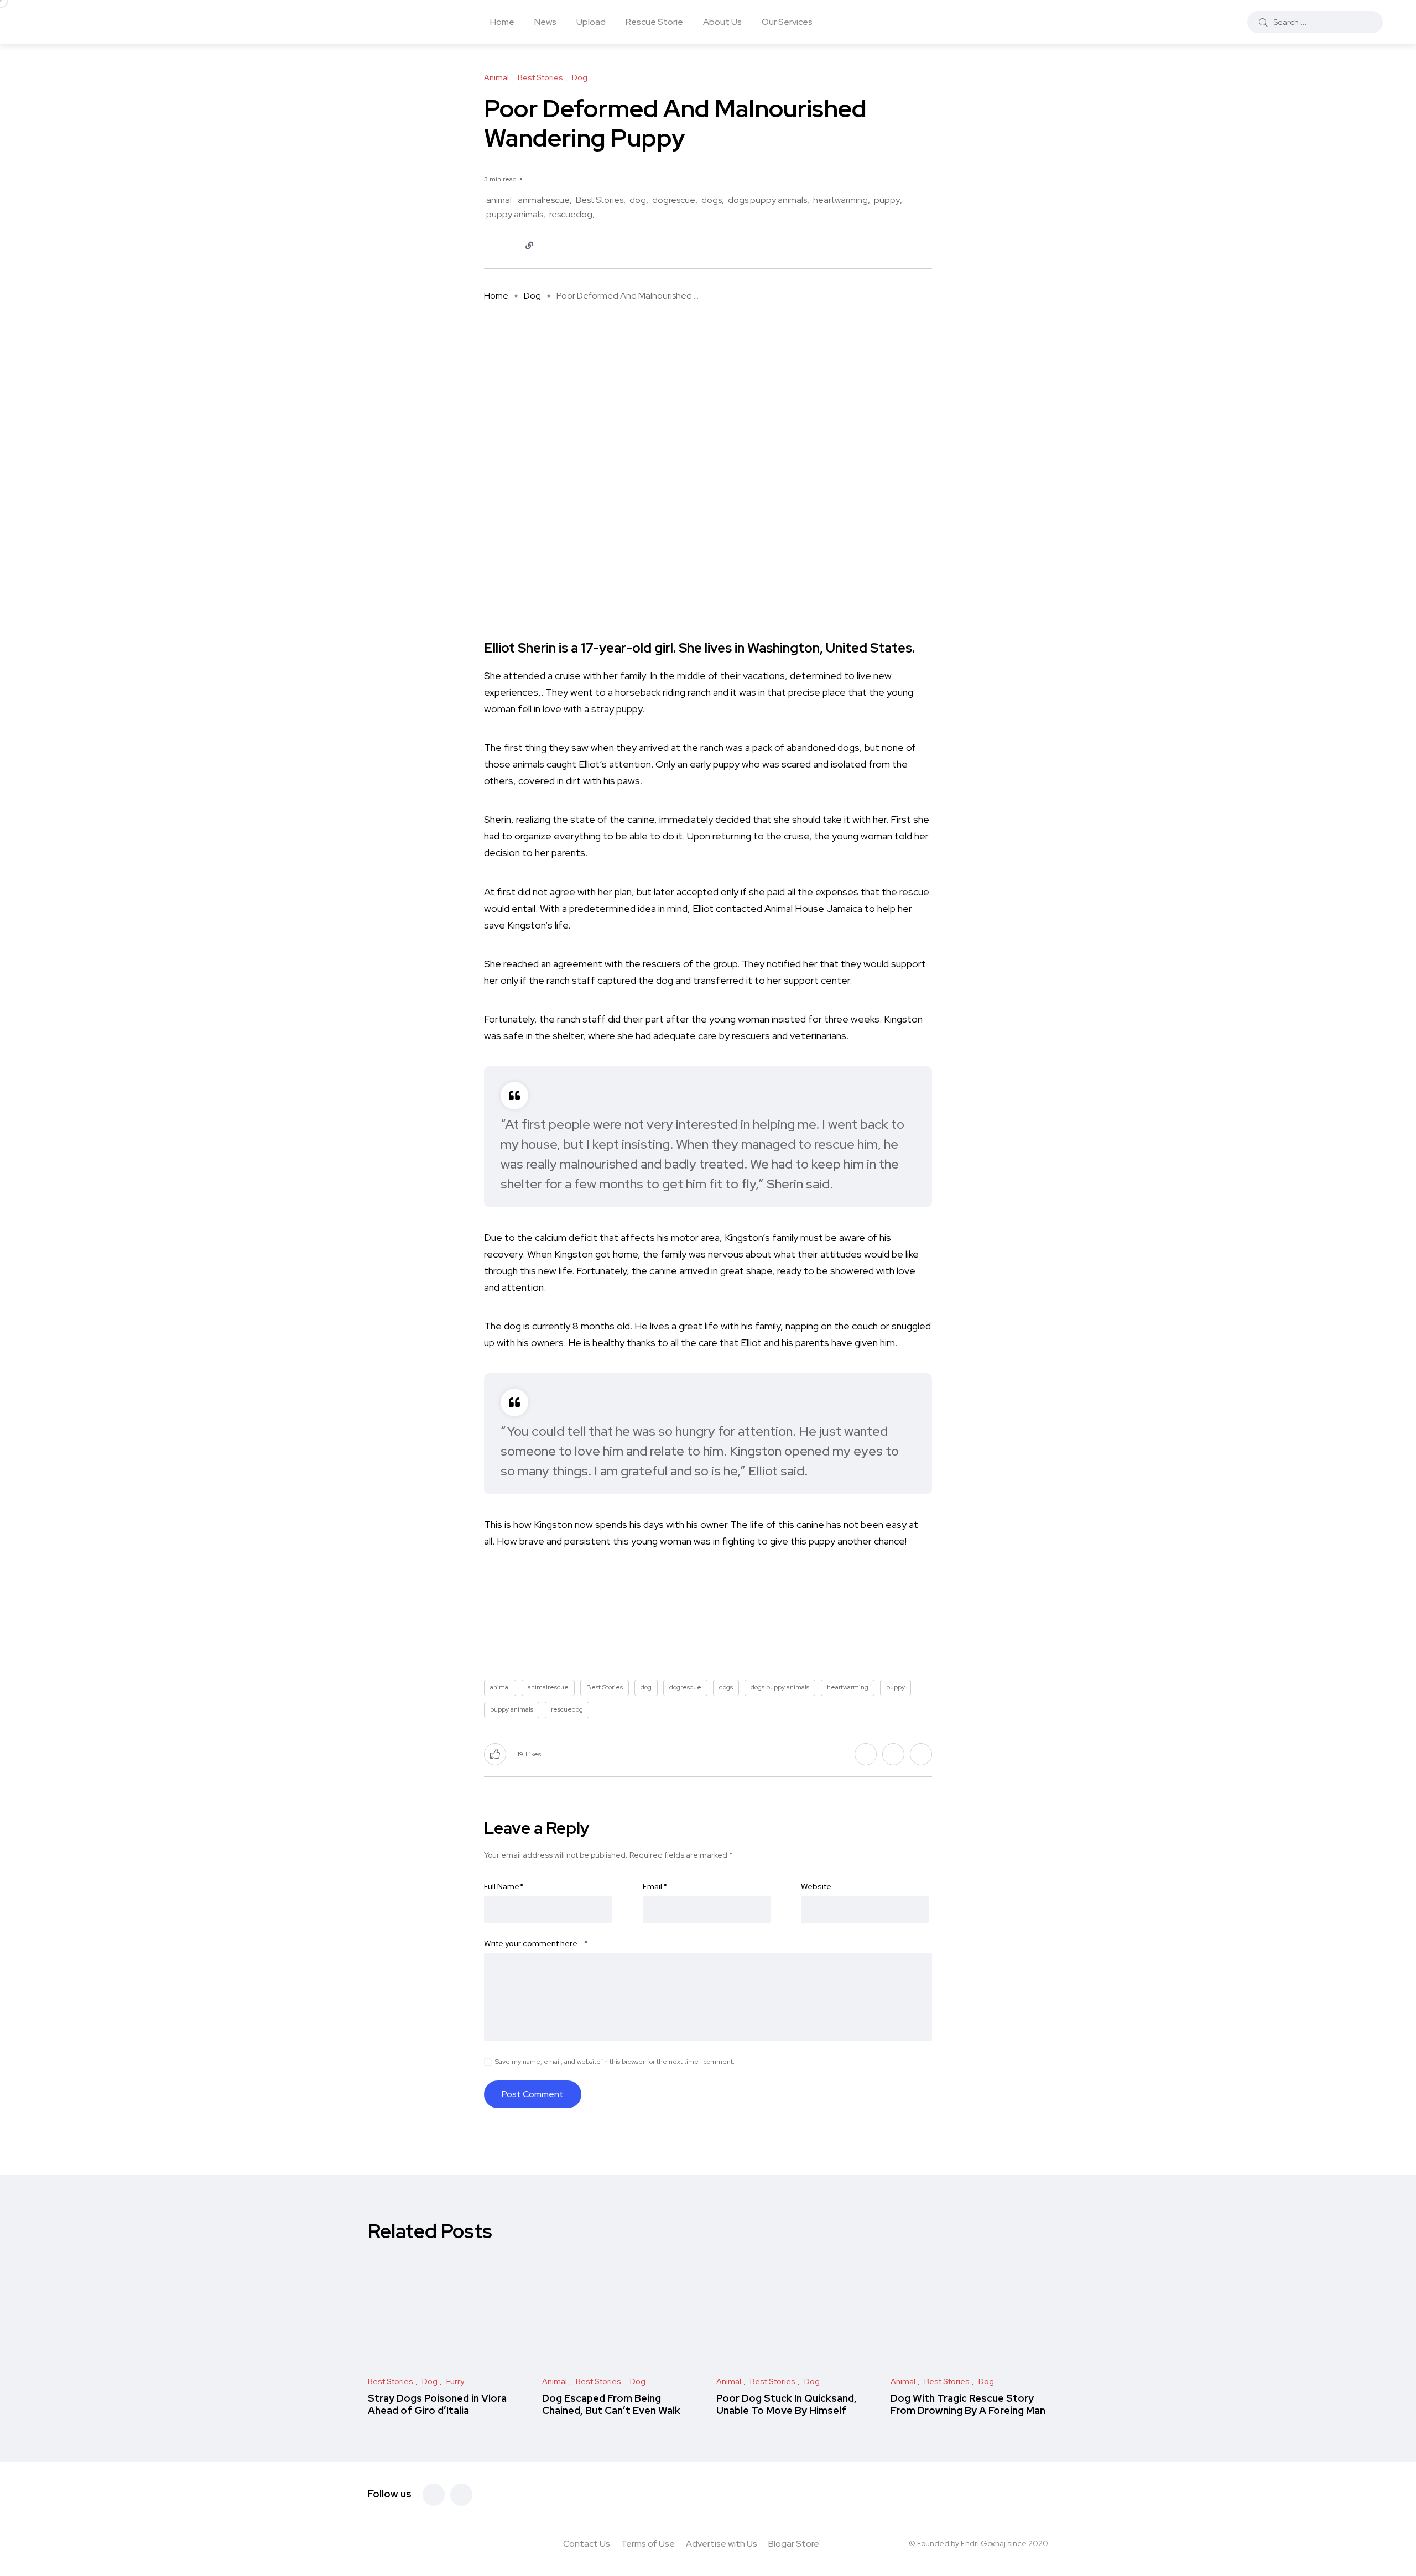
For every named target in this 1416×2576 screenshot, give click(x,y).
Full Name (504, 1886)
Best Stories (600, 200)
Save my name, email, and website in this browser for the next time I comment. (615, 2062)
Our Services (787, 22)
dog (638, 200)
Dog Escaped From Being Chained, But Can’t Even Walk (611, 2404)
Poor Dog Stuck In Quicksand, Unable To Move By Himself (787, 2404)
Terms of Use (648, 2544)
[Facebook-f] (434, 2495)
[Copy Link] (529, 246)
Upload (591, 22)
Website (816, 1886)
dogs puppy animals (767, 200)
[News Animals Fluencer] (116, 22)
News (545, 22)
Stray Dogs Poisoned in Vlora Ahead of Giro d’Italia (437, 2404)
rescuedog (571, 214)
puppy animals (515, 214)
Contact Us (587, 2544)
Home (502, 22)
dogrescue (674, 200)
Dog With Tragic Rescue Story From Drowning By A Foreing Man (968, 2404)
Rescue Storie (654, 22)
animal (499, 200)
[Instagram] (461, 2495)
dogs (712, 200)
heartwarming (840, 200)
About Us (722, 22)
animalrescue (544, 200)
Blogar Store (794, 2544)
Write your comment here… (536, 1943)
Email (655, 1886)
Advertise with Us (722, 2544)
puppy (887, 200)
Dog (532, 296)
